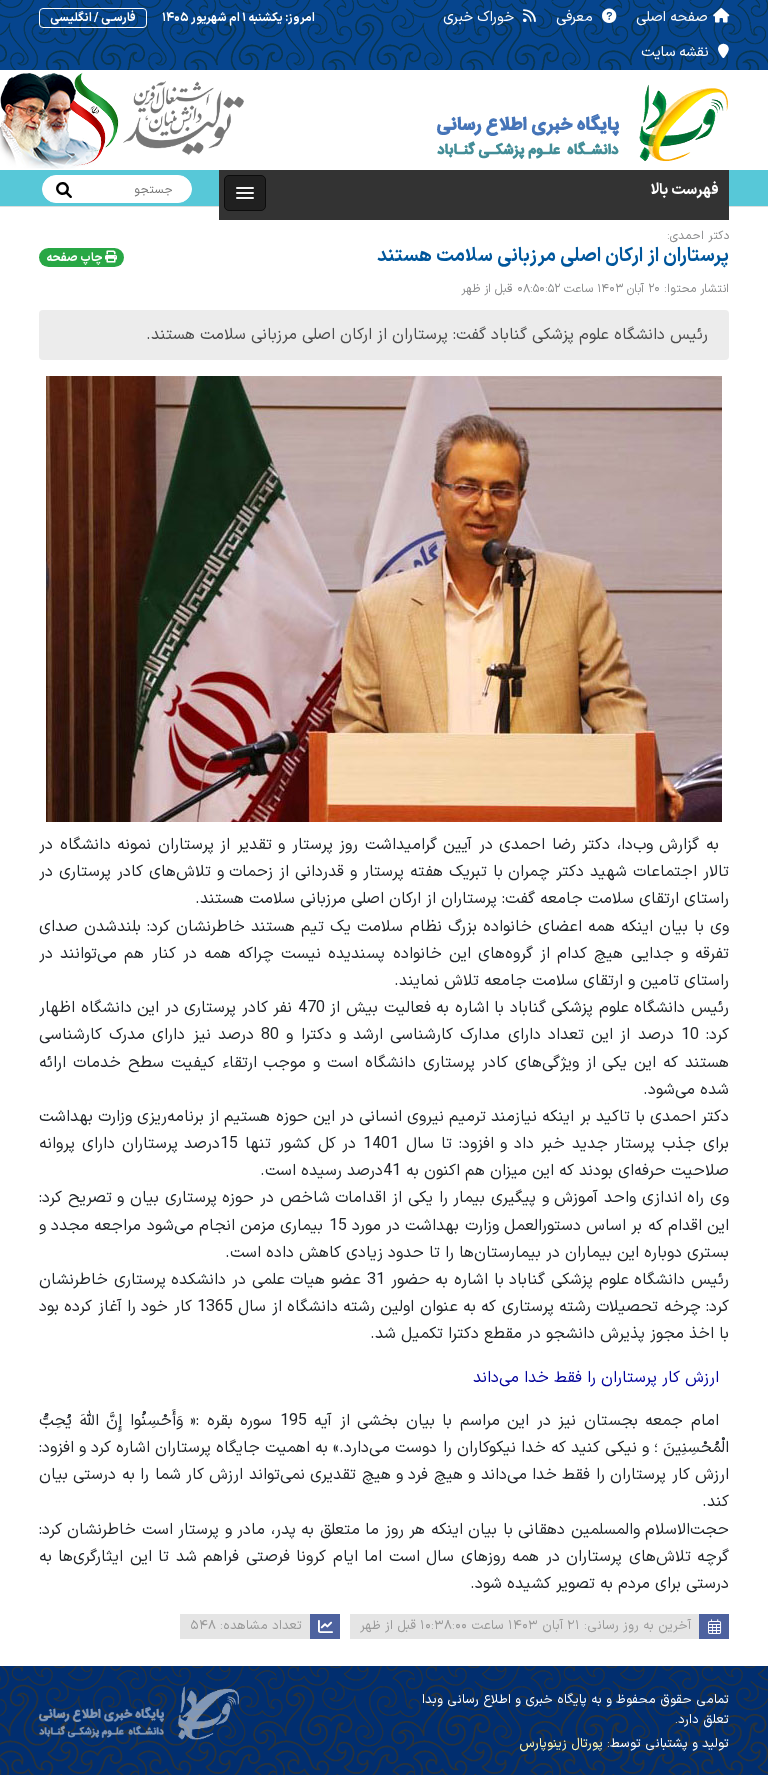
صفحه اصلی (672, 17)
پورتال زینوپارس (561, 1744)
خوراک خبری (480, 17)
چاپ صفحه (75, 258)
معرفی (576, 17)
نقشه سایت (677, 52)
